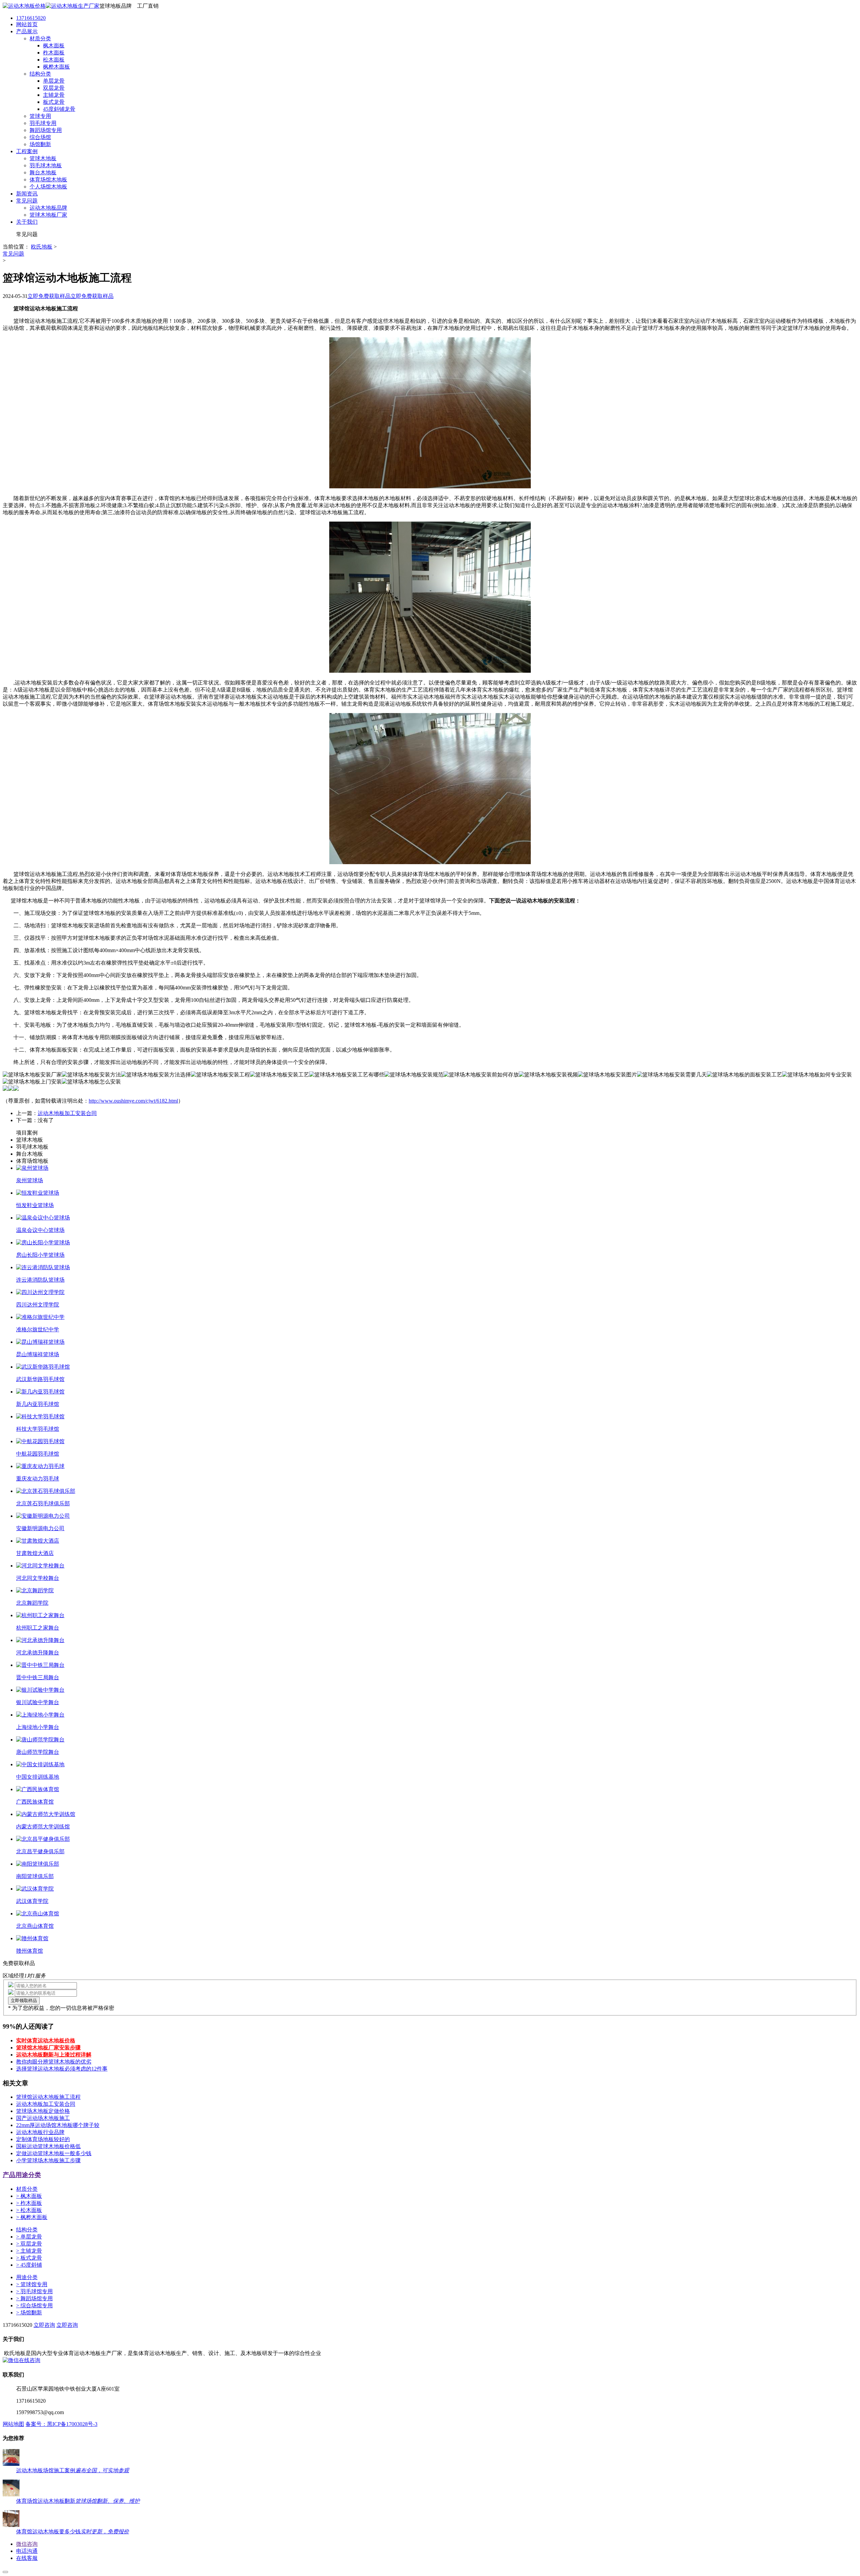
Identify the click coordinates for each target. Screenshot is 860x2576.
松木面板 (29, 2210)
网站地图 (13, 2424)
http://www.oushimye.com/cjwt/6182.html (133, 1101)
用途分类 (27, 2277)
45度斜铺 (29, 2265)
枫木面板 (29, 2196)
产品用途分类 (22, 2175)
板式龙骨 (29, 2258)
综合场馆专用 (34, 2305)
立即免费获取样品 (49, 296)
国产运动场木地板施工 (43, 2118)
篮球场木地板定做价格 (43, 2111)
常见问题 (13, 254)
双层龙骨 (29, 2244)
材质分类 (27, 2189)
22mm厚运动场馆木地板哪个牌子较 (58, 2125)
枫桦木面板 (32, 2217)
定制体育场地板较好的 (43, 2139)
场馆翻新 (29, 2313)
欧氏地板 (42, 247)
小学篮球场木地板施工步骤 (48, 2160)
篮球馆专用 (32, 2284)
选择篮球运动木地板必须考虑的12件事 (62, 2069)
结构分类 (27, 2230)
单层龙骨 (29, 2237)
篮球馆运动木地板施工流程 (48, 2097)
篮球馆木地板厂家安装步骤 (48, 2048)
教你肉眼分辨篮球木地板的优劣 (54, 2062)
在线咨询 (30, 2360)
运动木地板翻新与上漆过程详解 (54, 2055)
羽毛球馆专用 (34, 2291)
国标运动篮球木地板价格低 (48, 2146)
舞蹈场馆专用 (34, 2298)
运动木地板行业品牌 (40, 2132)
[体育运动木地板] (51, 6)
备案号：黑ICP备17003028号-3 (61, 2424)
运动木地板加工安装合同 (67, 1113)
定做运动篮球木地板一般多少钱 (54, 2153)
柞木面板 (29, 2203)
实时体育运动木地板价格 (46, 2040)
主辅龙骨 (29, 2251)
